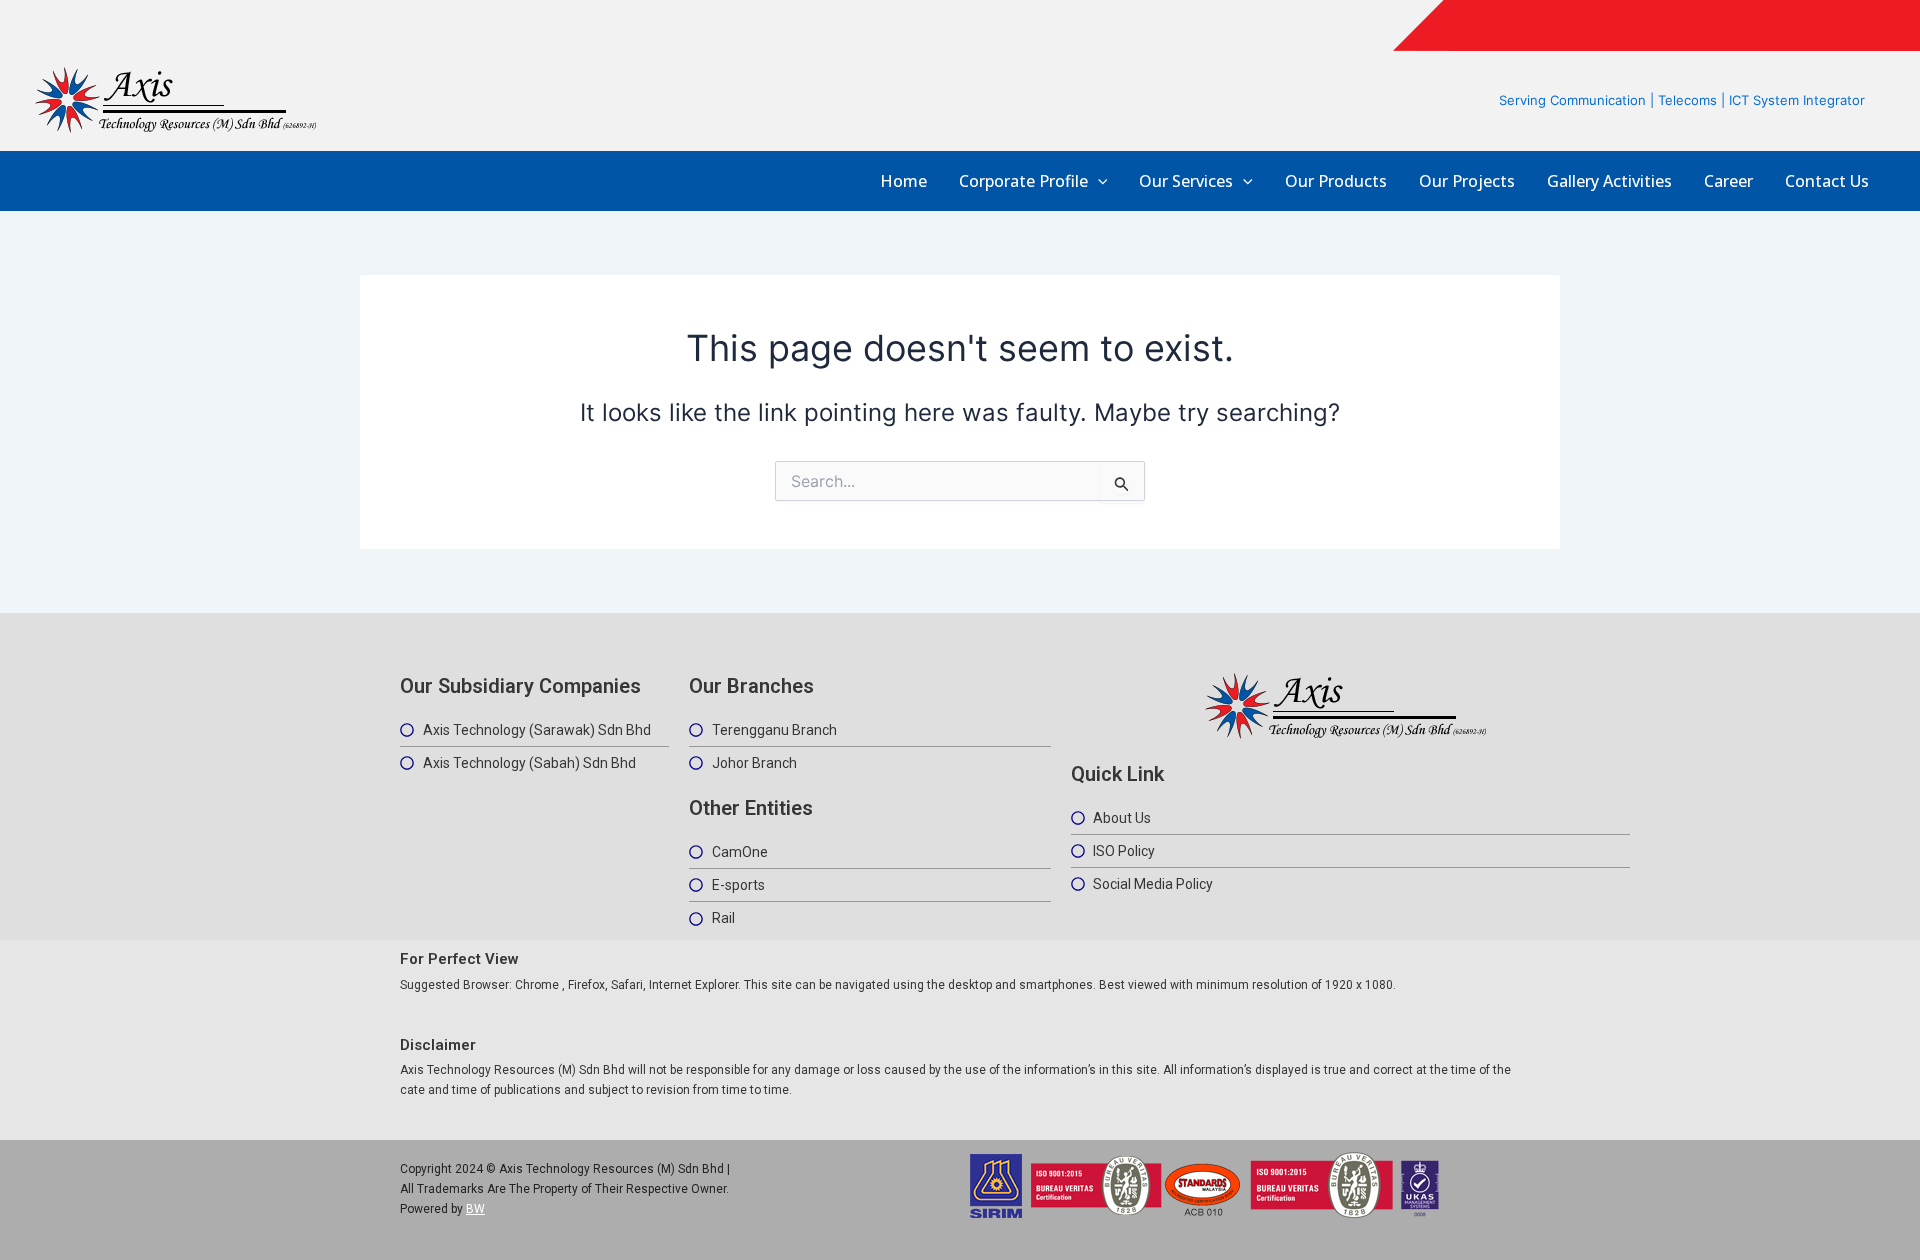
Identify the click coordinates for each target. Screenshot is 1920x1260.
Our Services (1186, 181)
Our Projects (1467, 181)
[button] (1098, 181)
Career (1728, 181)
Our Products (1336, 181)
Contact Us (1827, 181)
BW (475, 1209)
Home (903, 181)
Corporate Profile (1023, 181)
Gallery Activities (1609, 181)
